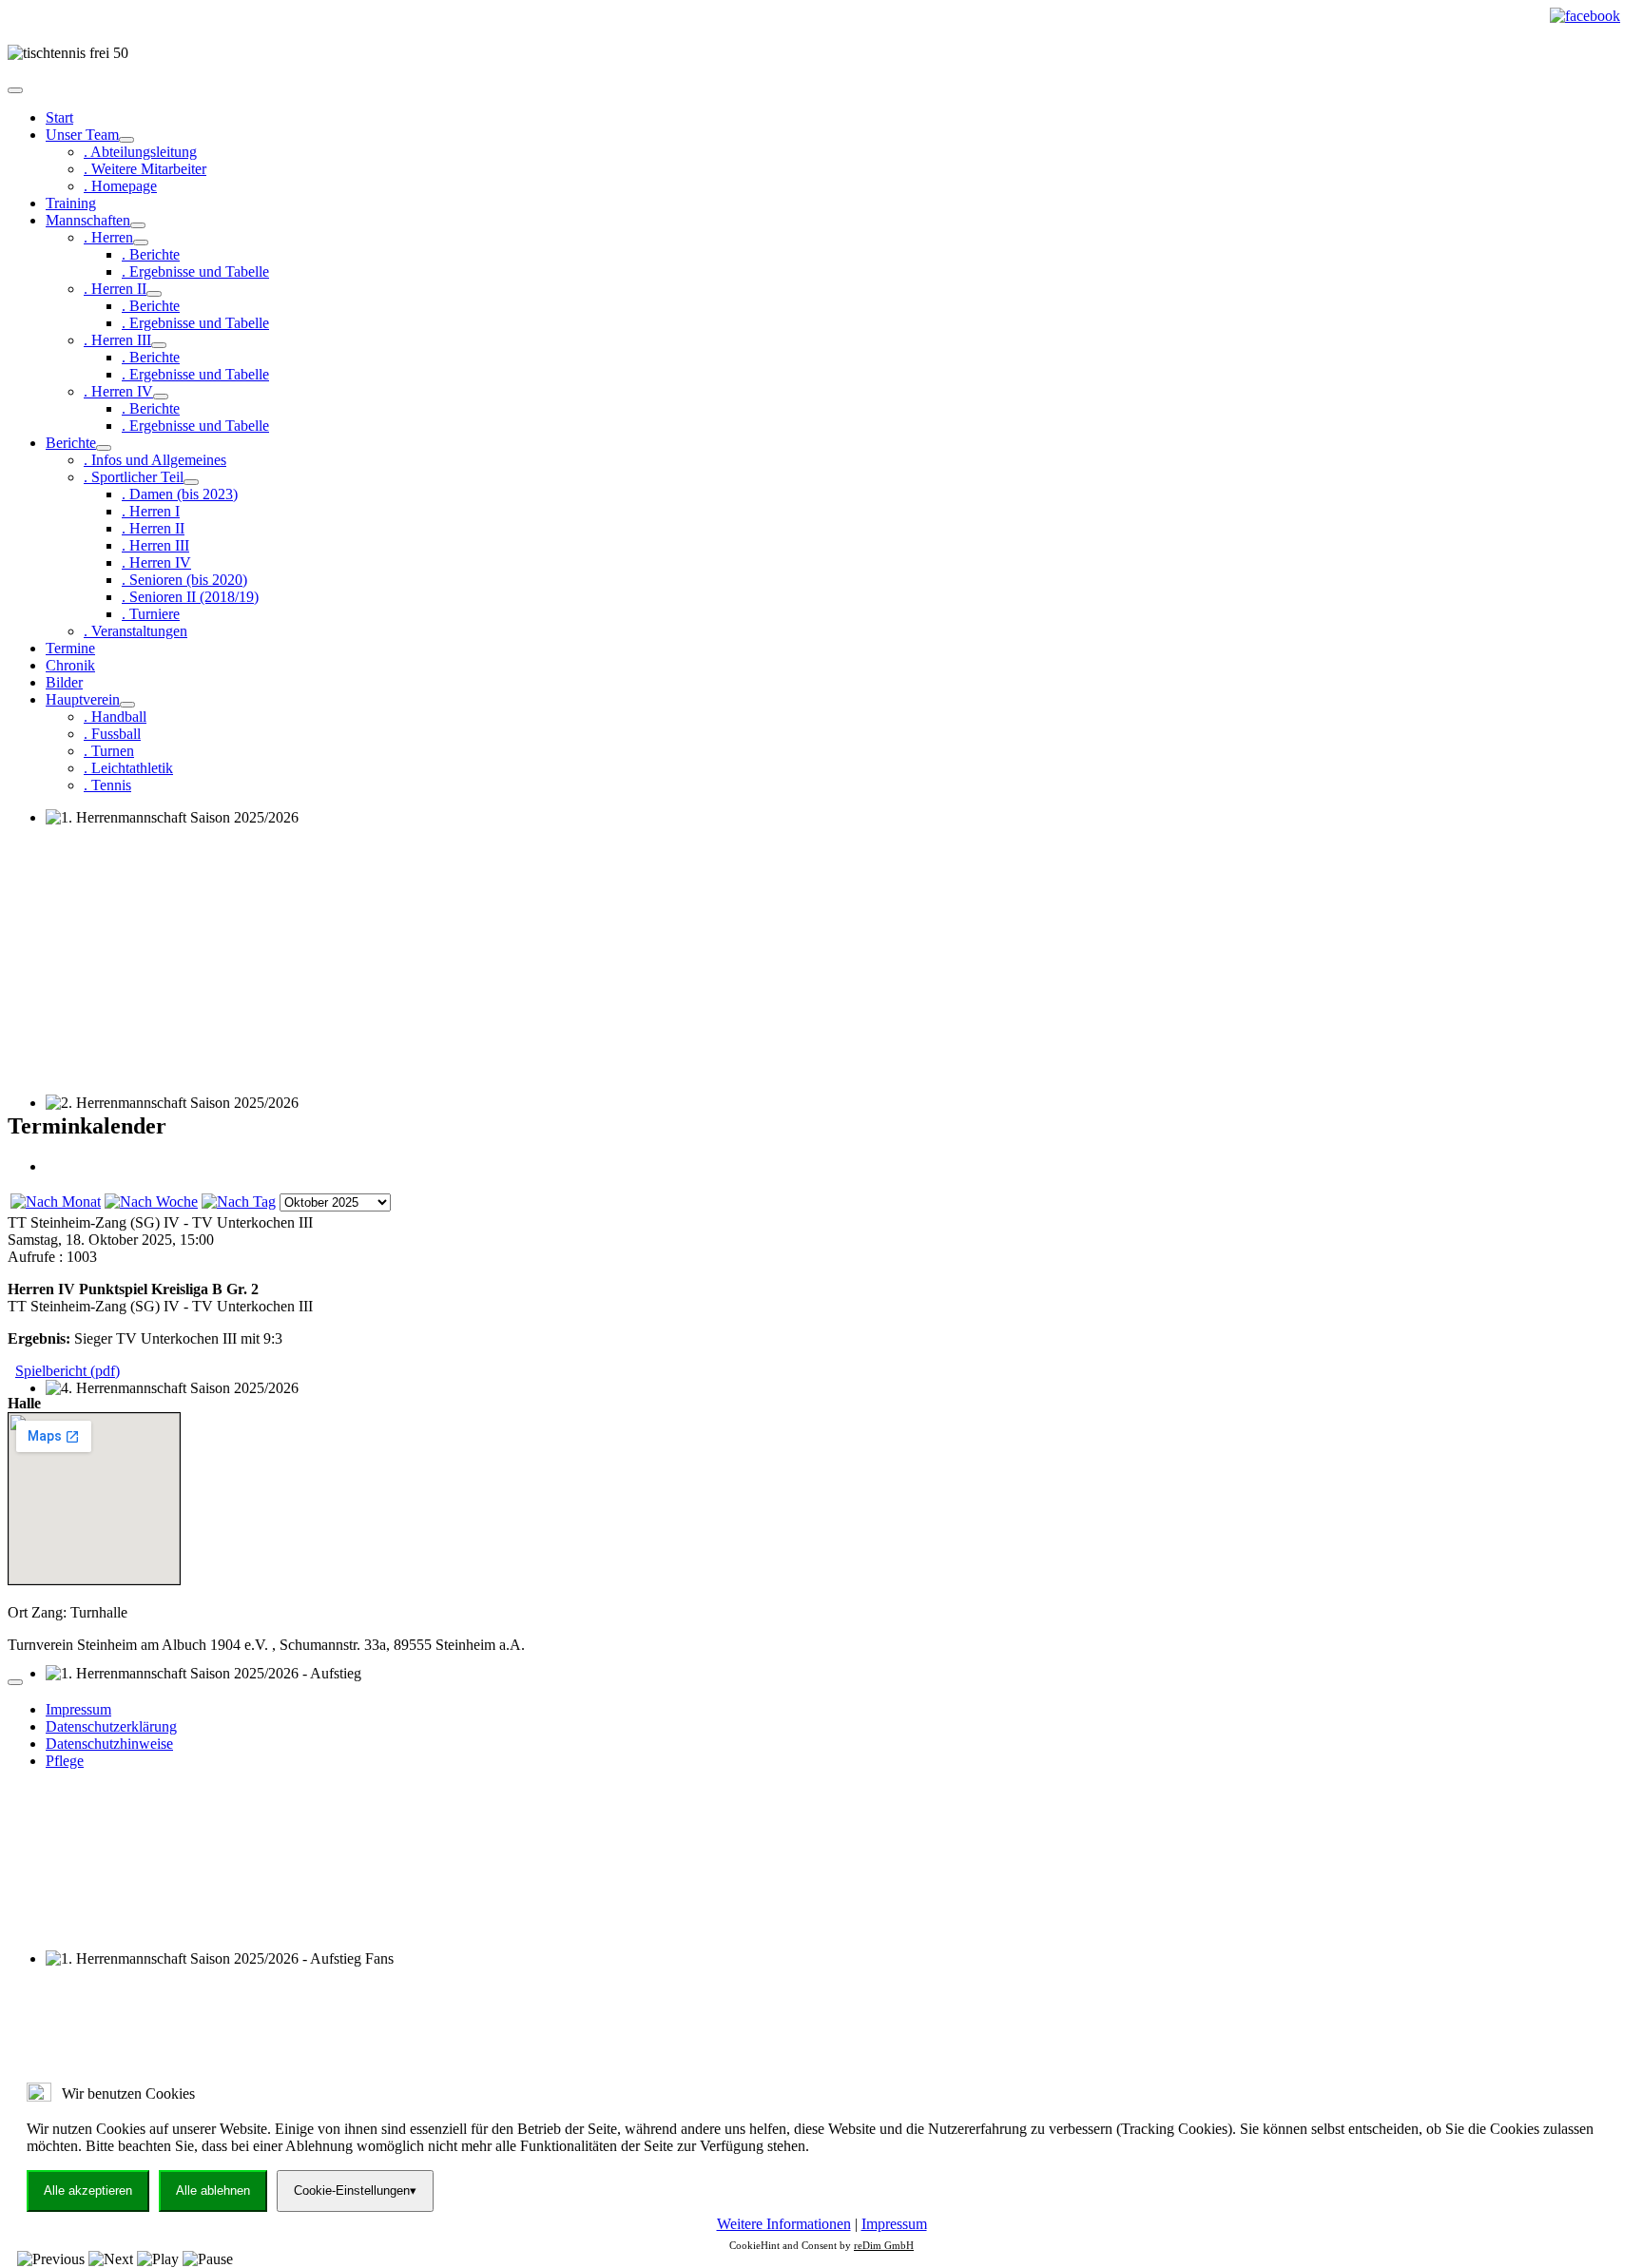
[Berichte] (104, 448)
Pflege (65, 1761)
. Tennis (107, 785)
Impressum (78, 1709)
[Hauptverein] (127, 705)
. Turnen (109, 751)
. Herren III (117, 340)
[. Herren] (141, 242)
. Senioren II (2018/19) (190, 597)
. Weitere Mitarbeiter (145, 169)
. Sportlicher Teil (134, 477)
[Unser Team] (126, 140)
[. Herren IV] (161, 397)
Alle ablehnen (213, 2190)
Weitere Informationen (784, 2224)
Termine (70, 648)
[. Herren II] (154, 294)
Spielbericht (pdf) (68, 1371)
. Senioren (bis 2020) (184, 580)
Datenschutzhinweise (109, 1744)
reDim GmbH (884, 2245)
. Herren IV (118, 391)
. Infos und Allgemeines (155, 460)
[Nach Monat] (56, 1202)
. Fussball (112, 734)
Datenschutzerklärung (111, 1726)
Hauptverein (83, 699)
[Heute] (239, 1202)
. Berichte (151, 254)
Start (59, 117)
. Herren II (115, 289)
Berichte (71, 443)
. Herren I (151, 511)
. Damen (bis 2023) (180, 494)
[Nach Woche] (151, 1202)
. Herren (108, 237)
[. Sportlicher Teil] (191, 482)
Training (71, 203)
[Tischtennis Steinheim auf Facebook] (1585, 16)
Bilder (64, 682)
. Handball (115, 717)
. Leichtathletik (128, 768)
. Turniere (151, 614)
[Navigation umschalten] (15, 90)
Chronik (70, 665)
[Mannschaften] (138, 225)
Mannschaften (88, 220)
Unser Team (82, 135)
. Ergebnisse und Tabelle (195, 271)
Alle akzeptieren (88, 2190)
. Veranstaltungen (135, 631)
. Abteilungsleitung (140, 152)
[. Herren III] (159, 345)
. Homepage (120, 186)
